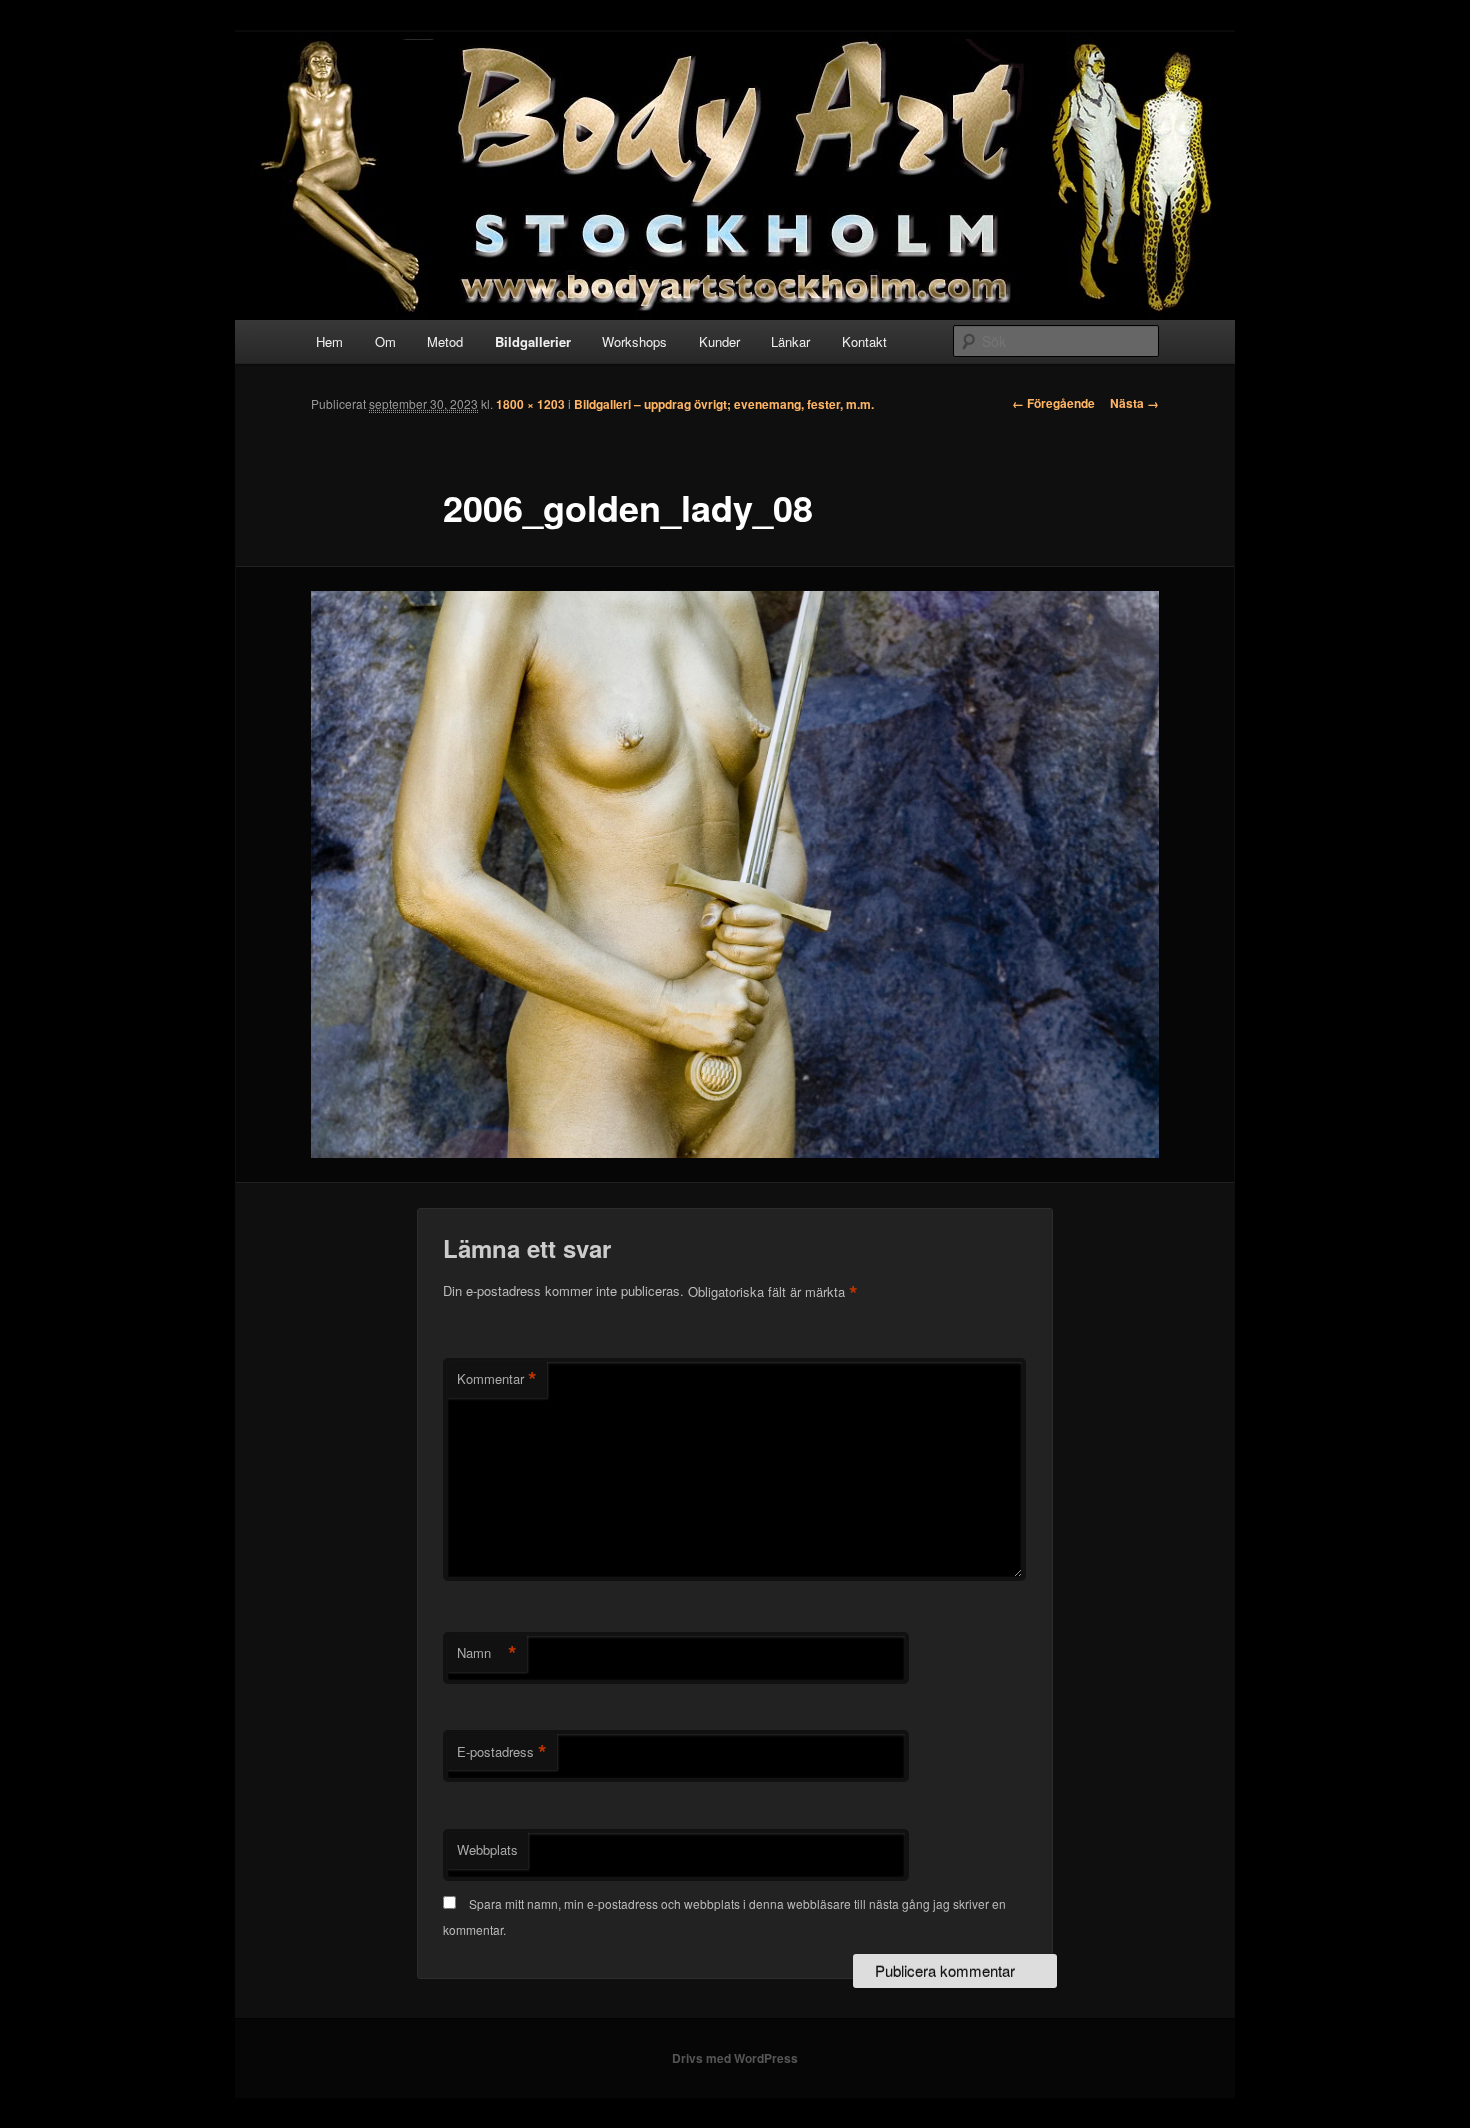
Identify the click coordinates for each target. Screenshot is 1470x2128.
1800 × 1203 (530, 404)
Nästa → (1134, 403)
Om (385, 341)
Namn (487, 1653)
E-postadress (502, 1752)
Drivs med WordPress (735, 2058)
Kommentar (497, 1379)
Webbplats (487, 1849)
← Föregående (1053, 403)
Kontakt (864, 341)
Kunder (719, 341)
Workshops (634, 341)
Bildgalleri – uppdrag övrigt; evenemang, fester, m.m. (724, 404)
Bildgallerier (533, 341)
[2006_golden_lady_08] (735, 874)
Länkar (790, 341)
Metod (445, 341)
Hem (329, 341)
